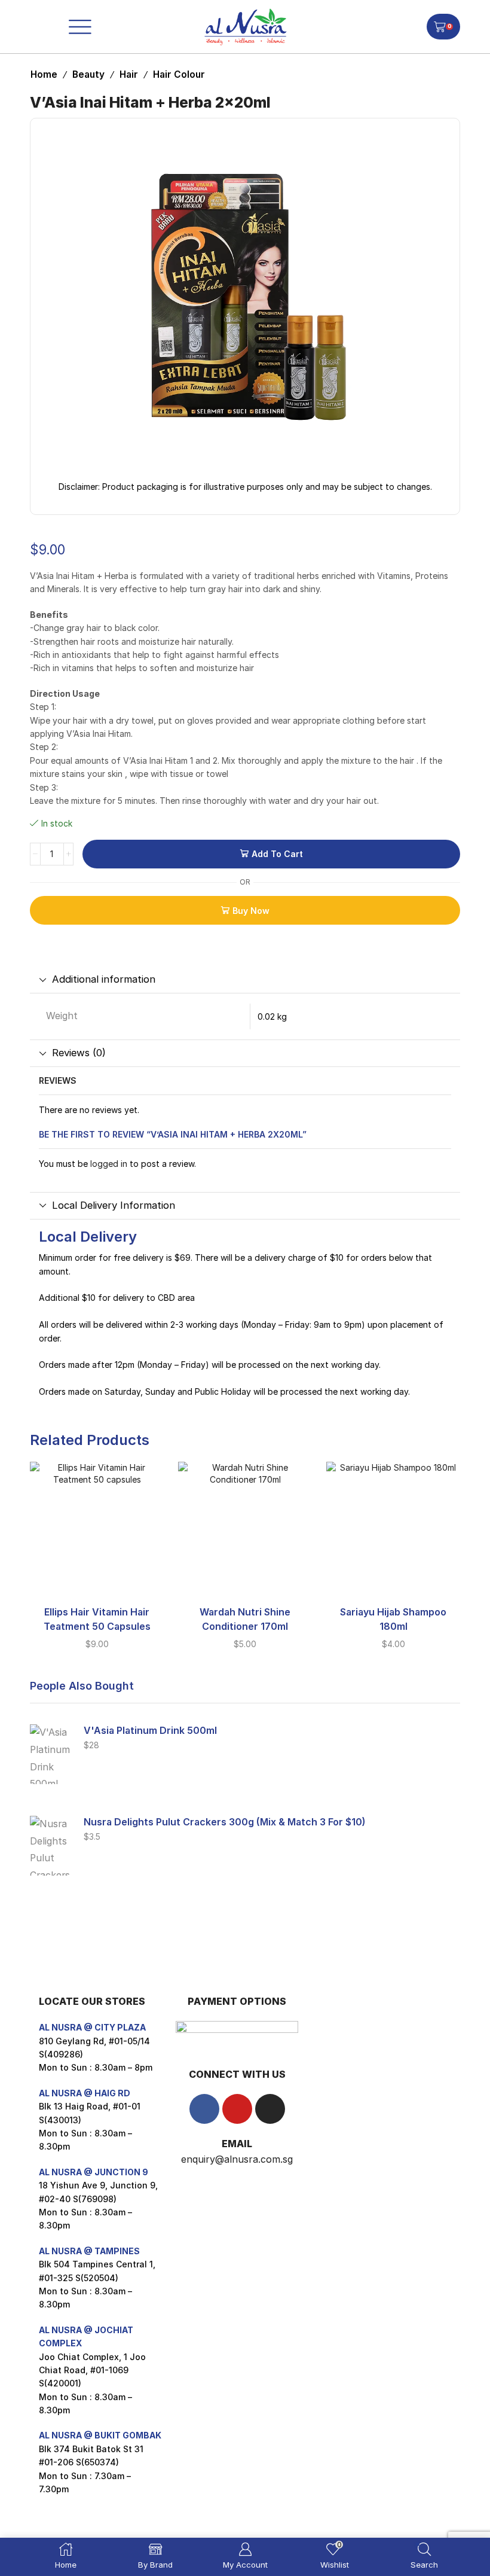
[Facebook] (204, 2109)
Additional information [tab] (104, 979)
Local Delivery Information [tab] (114, 1205)
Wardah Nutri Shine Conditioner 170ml (245, 1619)
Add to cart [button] (97, 1577)
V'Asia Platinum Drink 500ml (150, 1731)
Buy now (251, 911)
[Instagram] (270, 2109)
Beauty (88, 74)
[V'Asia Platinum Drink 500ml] (51, 1754)
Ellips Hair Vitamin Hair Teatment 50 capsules (97, 1619)
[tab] (245, 980)
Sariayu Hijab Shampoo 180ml (393, 1619)
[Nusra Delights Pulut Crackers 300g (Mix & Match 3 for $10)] (51, 1846)
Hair (129, 74)
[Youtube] (237, 2109)
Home (44, 74)
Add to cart (277, 854)
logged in (109, 1164)
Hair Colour (179, 74)
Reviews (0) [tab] (79, 1053)
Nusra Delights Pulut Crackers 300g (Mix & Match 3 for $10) (225, 1822)
